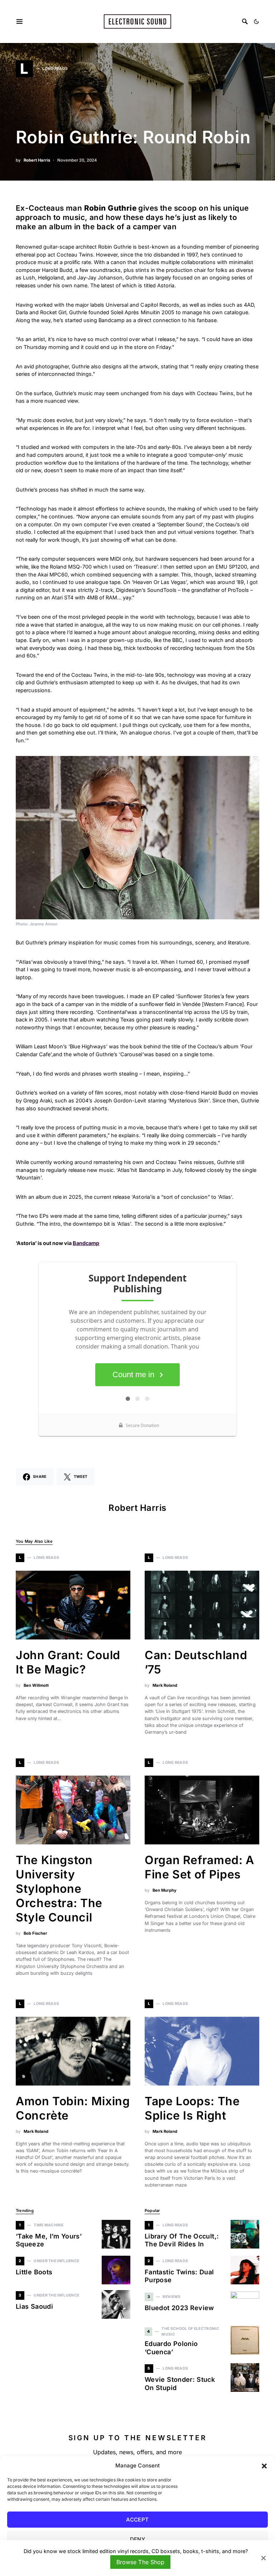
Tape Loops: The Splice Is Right (192, 2108)
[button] (264, 2466)
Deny (138, 2539)
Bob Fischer (35, 1933)
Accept (137, 2520)
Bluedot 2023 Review (179, 2308)
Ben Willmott (36, 1685)
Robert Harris (37, 160)
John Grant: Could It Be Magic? (68, 1662)
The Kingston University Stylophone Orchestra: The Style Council (59, 1889)
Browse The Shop (140, 2562)
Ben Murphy (165, 1890)
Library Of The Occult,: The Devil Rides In (182, 2240)
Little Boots (34, 2272)
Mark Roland (165, 1685)
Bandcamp (86, 1243)
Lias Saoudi (34, 2306)
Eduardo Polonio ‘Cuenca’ (171, 2348)
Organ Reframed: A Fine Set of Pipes (199, 1867)
